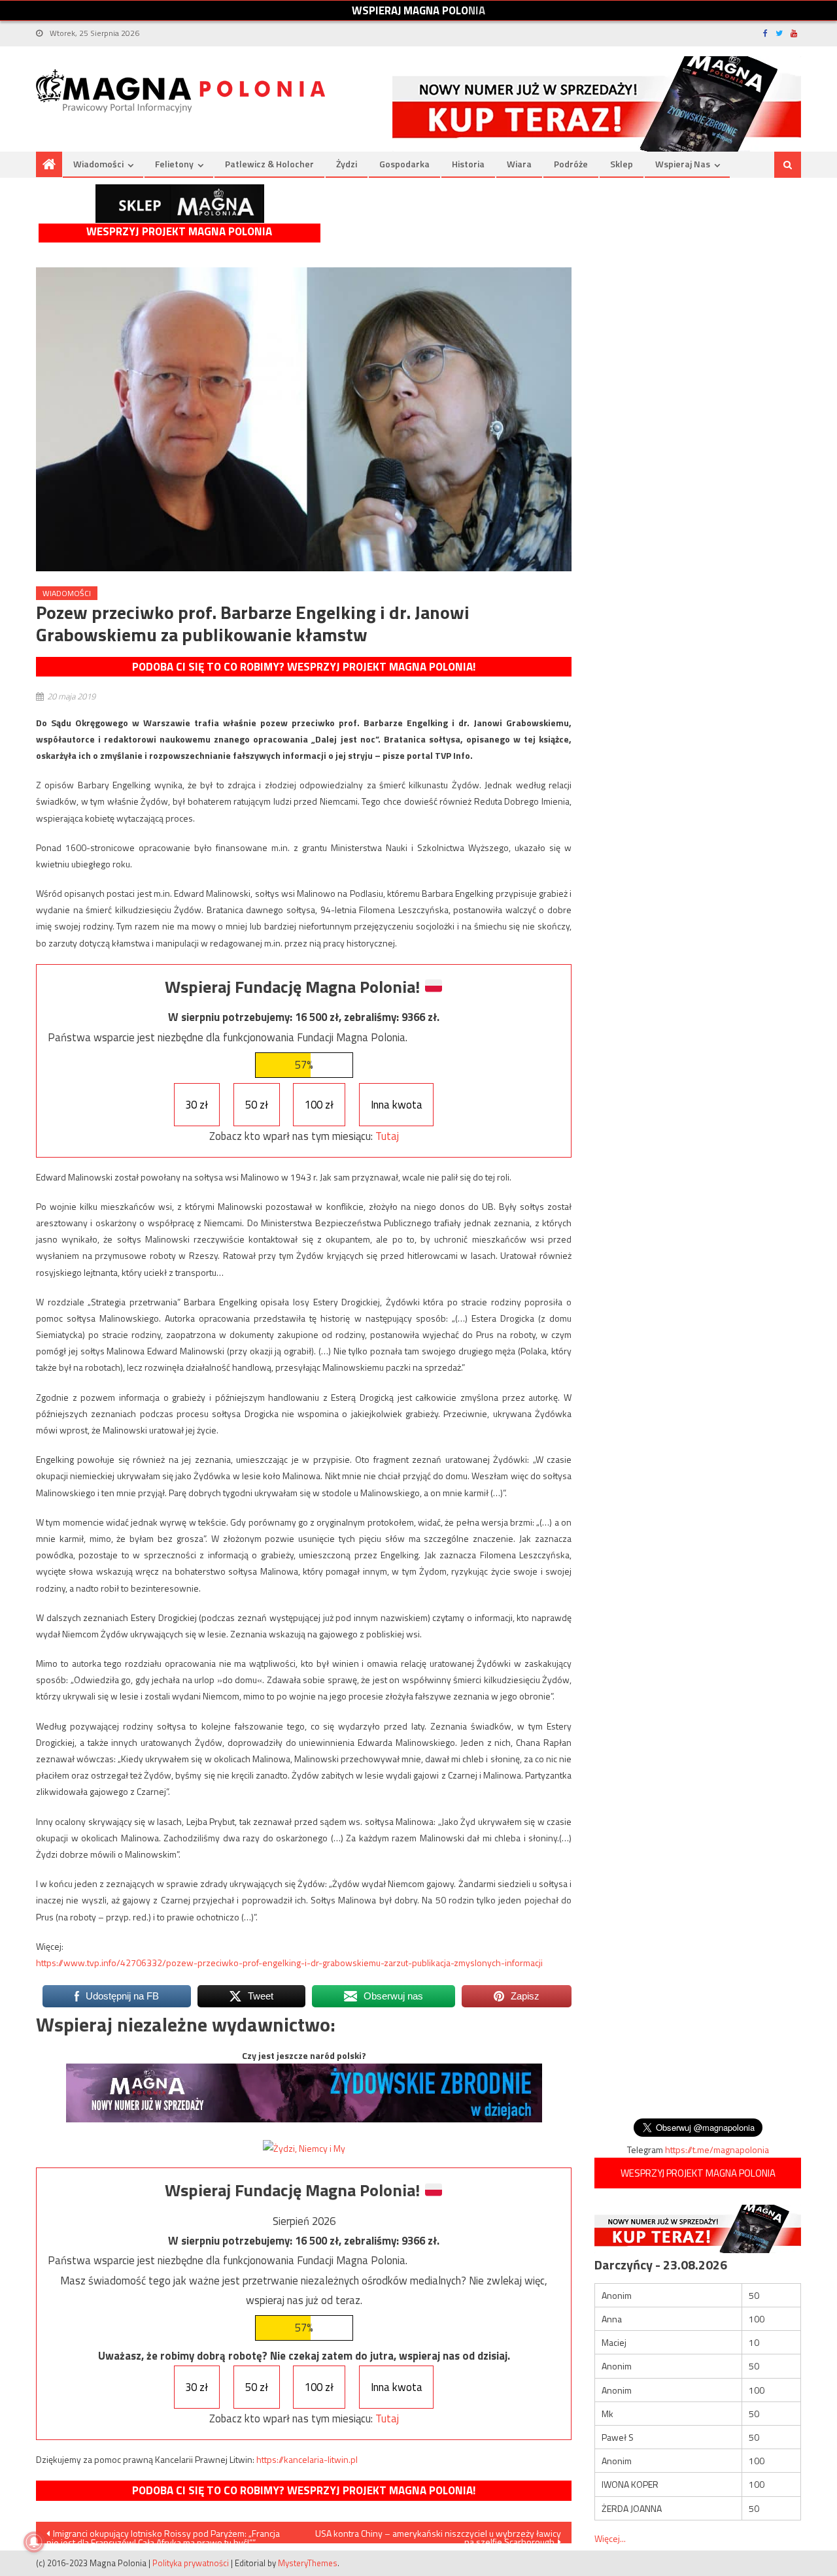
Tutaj (387, 1136)
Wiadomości (98, 164)
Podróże (571, 164)
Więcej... (610, 2538)
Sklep (622, 164)
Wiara (519, 164)
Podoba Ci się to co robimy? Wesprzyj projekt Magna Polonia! (304, 667)
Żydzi (347, 164)
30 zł (196, 1105)
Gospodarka (404, 164)
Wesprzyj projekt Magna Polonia (179, 232)
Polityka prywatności (191, 2563)
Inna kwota (397, 1105)
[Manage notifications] (34, 2542)
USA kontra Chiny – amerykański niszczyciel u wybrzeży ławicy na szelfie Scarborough (438, 2535)
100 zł (319, 1105)
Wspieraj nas (683, 164)
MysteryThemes (308, 2563)
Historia (468, 164)
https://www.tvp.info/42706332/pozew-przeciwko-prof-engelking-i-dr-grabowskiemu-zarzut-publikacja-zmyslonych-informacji (289, 1963)
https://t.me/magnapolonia (717, 2149)
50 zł (257, 1105)
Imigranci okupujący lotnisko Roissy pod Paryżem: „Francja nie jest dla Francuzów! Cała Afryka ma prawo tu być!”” (163, 2535)
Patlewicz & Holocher (269, 164)
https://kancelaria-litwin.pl (307, 2459)
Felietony (174, 164)
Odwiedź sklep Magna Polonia (180, 204)
